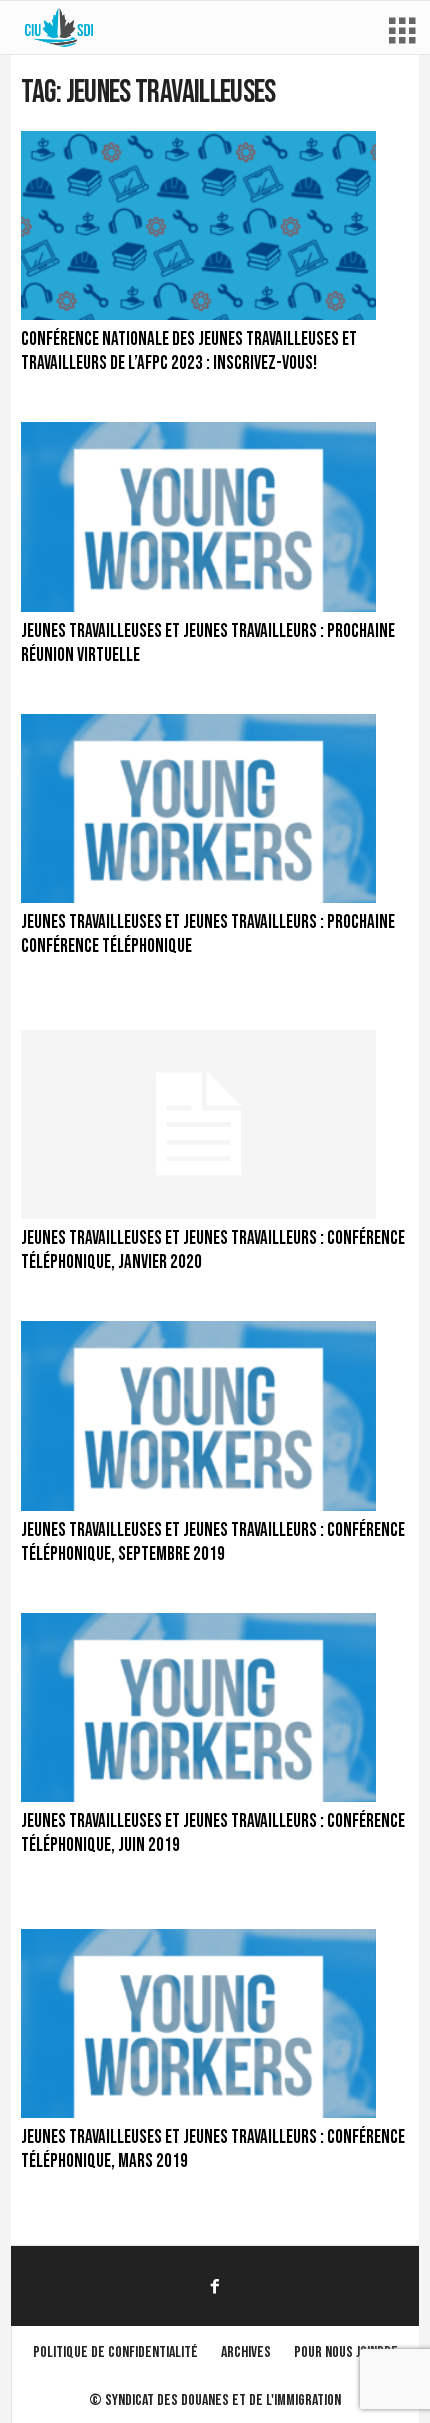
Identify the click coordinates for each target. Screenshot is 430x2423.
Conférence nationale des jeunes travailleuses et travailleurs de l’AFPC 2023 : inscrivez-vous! (189, 351)
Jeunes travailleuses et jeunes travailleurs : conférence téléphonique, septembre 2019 (213, 1542)
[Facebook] (215, 2285)
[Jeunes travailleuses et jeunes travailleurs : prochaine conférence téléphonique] (198, 808)
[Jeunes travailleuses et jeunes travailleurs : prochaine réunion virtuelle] (198, 516)
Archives (246, 2352)
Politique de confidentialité (115, 2352)
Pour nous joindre (346, 2352)
